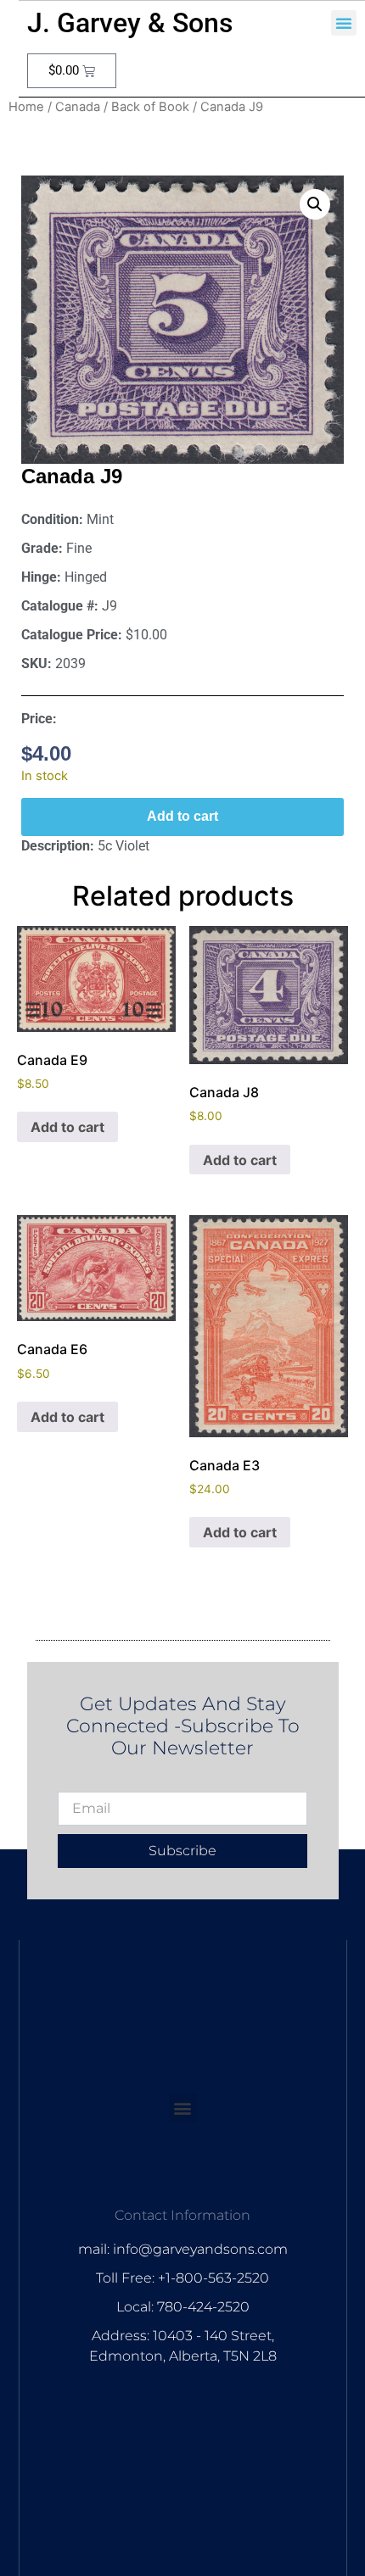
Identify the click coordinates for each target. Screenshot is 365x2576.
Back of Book (150, 107)
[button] (344, 23)
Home (26, 107)
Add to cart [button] (67, 1127)
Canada (78, 107)
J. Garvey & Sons (130, 23)
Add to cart (182, 816)
